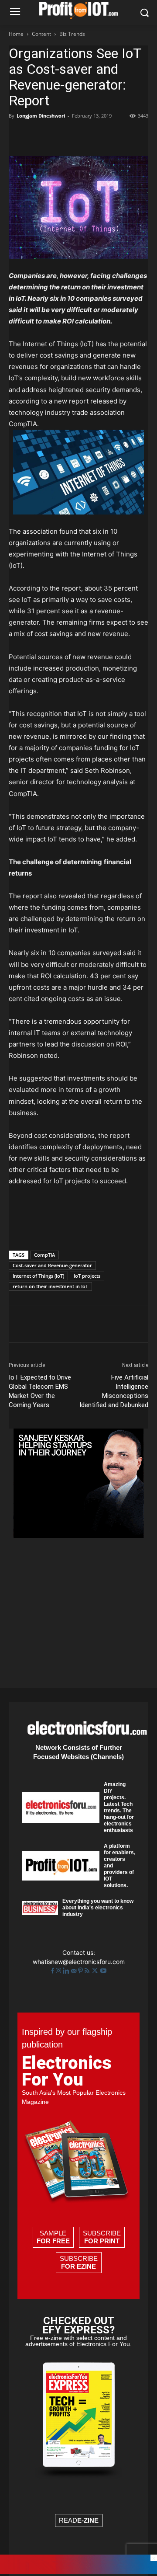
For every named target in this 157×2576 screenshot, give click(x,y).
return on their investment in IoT (50, 1286)
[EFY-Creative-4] (78, 2571)
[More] (138, 136)
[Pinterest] (58, 136)
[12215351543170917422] (78, 1535)
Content (41, 34)
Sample (53, 2237)
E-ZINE (88, 2520)
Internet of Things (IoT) (38, 1276)
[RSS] (88, 1971)
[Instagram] (59, 1971)
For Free (53, 2241)
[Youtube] (103, 1971)
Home (16, 34)
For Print (102, 2241)
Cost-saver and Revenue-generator (52, 1265)
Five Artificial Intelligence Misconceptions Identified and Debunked (114, 1391)
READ (79, 2520)
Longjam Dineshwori (41, 116)
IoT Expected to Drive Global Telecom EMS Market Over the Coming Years (40, 1391)
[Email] (118, 136)
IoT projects (87, 1276)
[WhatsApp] (78, 136)
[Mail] (75, 1971)
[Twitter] (96, 1971)
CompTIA (44, 1255)
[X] (38, 136)
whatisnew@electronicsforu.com (79, 1962)
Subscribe (102, 2237)
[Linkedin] (98, 136)
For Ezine (78, 2266)
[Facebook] (17, 136)
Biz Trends (72, 34)
